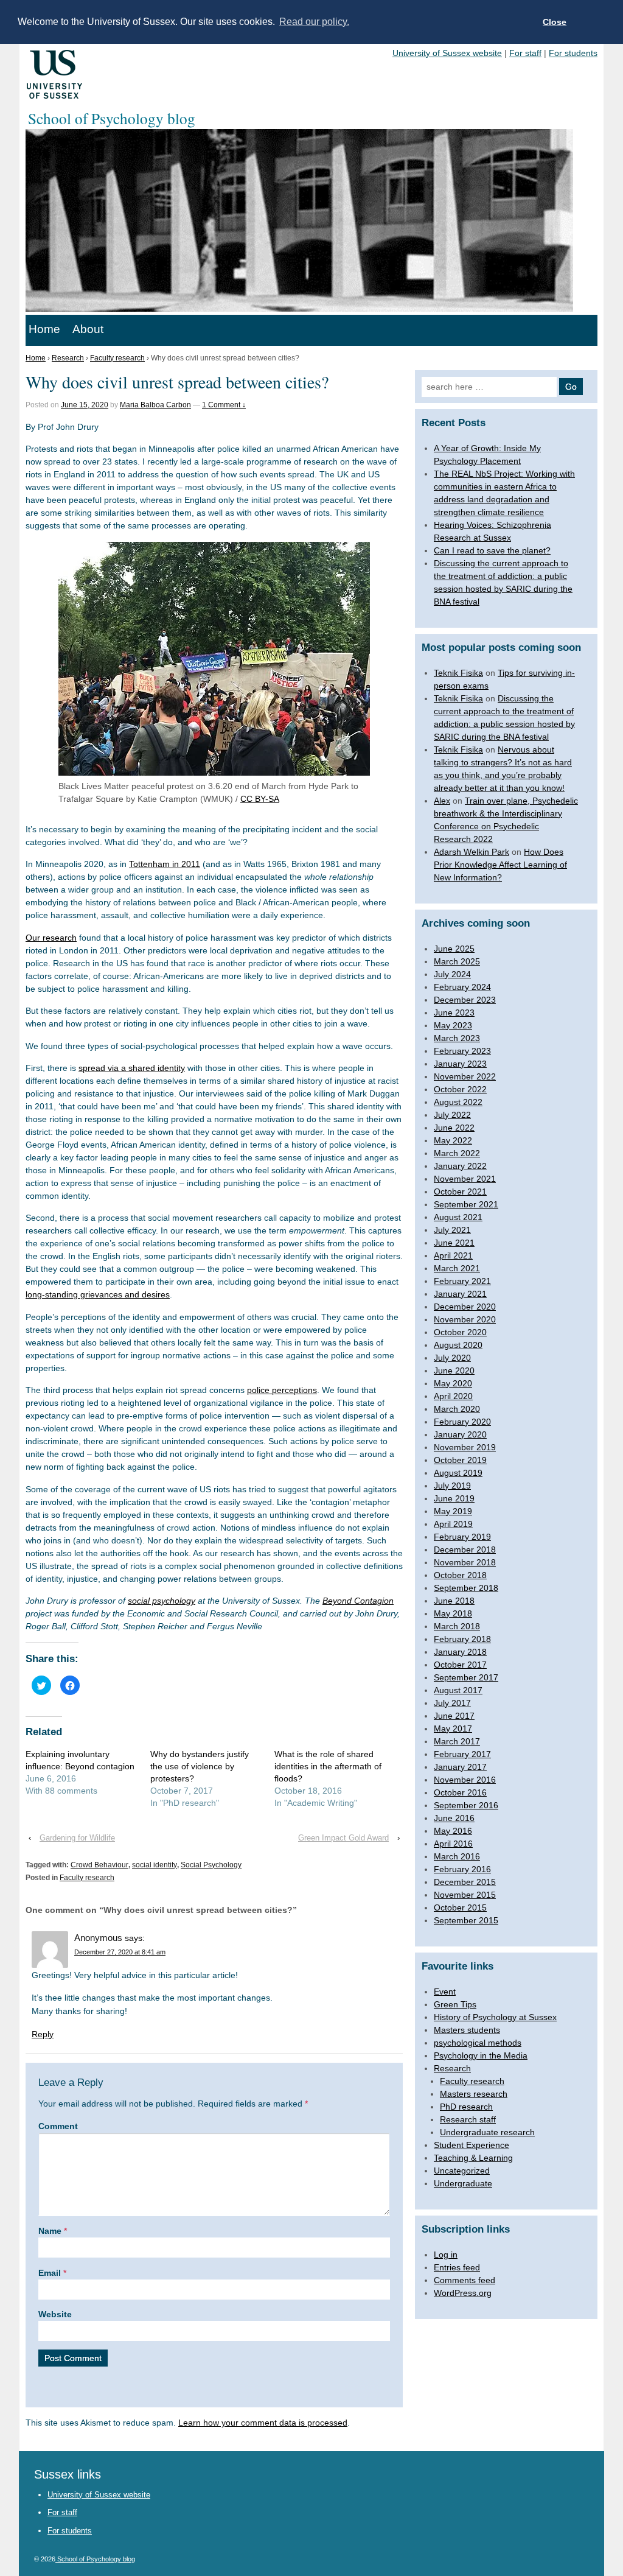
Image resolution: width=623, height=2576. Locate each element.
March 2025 (457, 961)
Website (55, 2314)
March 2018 (457, 1626)
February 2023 (462, 1051)
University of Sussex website (447, 53)
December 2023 (465, 1000)
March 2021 (457, 1268)
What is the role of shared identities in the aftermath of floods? (328, 1766)
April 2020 (453, 1396)
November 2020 (465, 1319)
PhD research (466, 2107)
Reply (43, 2034)
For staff (525, 53)
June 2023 (454, 1013)
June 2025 (454, 949)
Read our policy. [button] (314, 22)
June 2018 (454, 1601)
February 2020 (462, 1422)
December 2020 (465, 1307)
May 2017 (453, 1728)
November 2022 (465, 1076)
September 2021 (466, 1204)
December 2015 (465, 1882)
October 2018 (460, 1575)
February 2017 (462, 1754)
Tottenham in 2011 (165, 864)
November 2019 (465, 1447)
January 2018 (460, 1652)
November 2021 (465, 1179)
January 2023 (460, 1064)
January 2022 (460, 1166)
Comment (58, 2126)
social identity (155, 1865)
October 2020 (460, 1332)
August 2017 (458, 1690)
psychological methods (478, 2043)
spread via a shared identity (132, 1068)
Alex (442, 801)
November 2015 (465, 1895)
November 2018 (465, 1562)
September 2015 (466, 1920)
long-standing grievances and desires (98, 1294)
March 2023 (457, 1038)
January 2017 (460, 1767)
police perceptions (282, 1390)
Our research (51, 938)
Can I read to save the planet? (492, 550)
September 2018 (466, 1588)
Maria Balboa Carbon (155, 405)
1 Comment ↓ (224, 405)
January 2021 (460, 1294)
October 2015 (460, 1907)
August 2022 (458, 1102)
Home (44, 329)
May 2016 (453, 1831)
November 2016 (465, 1780)
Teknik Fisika (458, 673)
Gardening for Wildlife (77, 1838)
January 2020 (460, 1434)
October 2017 (460, 1665)
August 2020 (458, 1345)
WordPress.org (463, 2293)
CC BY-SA (260, 799)
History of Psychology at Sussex (495, 2017)
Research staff (468, 2119)
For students (573, 53)
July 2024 (452, 974)
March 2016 (457, 1856)
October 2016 (460, 1792)
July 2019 (452, 1486)
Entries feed (457, 2267)
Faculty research (117, 358)
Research (68, 358)
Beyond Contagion (358, 1601)
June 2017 (454, 1716)
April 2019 (453, 1524)
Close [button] (555, 22)
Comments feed (465, 2280)
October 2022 (460, 1089)
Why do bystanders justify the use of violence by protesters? (200, 1766)
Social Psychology (211, 1865)
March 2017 (457, 1741)
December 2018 (465, 1549)
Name (50, 2231)
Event (445, 1992)
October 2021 (460, 1191)
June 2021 (454, 1243)
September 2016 (466, 1805)
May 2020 (453, 1383)
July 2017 (452, 1703)
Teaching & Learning (473, 2158)
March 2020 (457, 1409)
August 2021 (458, 1217)
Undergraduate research (487, 2132)
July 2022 (452, 1115)
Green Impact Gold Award (343, 1838)
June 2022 (454, 1128)
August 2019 (458, 1473)
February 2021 (462, 1281)
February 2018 (462, 1639)
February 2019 (462, 1537)
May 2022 (453, 1140)
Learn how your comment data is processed (263, 2423)
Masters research (474, 2094)
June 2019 (454, 1498)
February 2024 (462, 987)
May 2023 (453, 1025)
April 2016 (453, 1844)
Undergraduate (463, 2183)
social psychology (162, 1601)
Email (50, 2273)
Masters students (467, 2030)
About (88, 329)
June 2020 (454, 1370)
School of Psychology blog (95, 2559)
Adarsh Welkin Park (472, 852)
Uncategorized (462, 2171)
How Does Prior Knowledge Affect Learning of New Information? (500, 865)
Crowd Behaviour (99, 1865)
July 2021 (452, 1230)
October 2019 (460, 1460)
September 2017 (466, 1677)
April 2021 (453, 1255)
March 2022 (457, 1153)
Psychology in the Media (481, 2055)
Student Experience (472, 2145)
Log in (446, 2255)
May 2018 (453, 1613)
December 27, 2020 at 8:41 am (120, 1952)
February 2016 (462, 1869)
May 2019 (453, 1511)
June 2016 (454, 1818)
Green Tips (455, 2004)
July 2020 (452, 1358)
